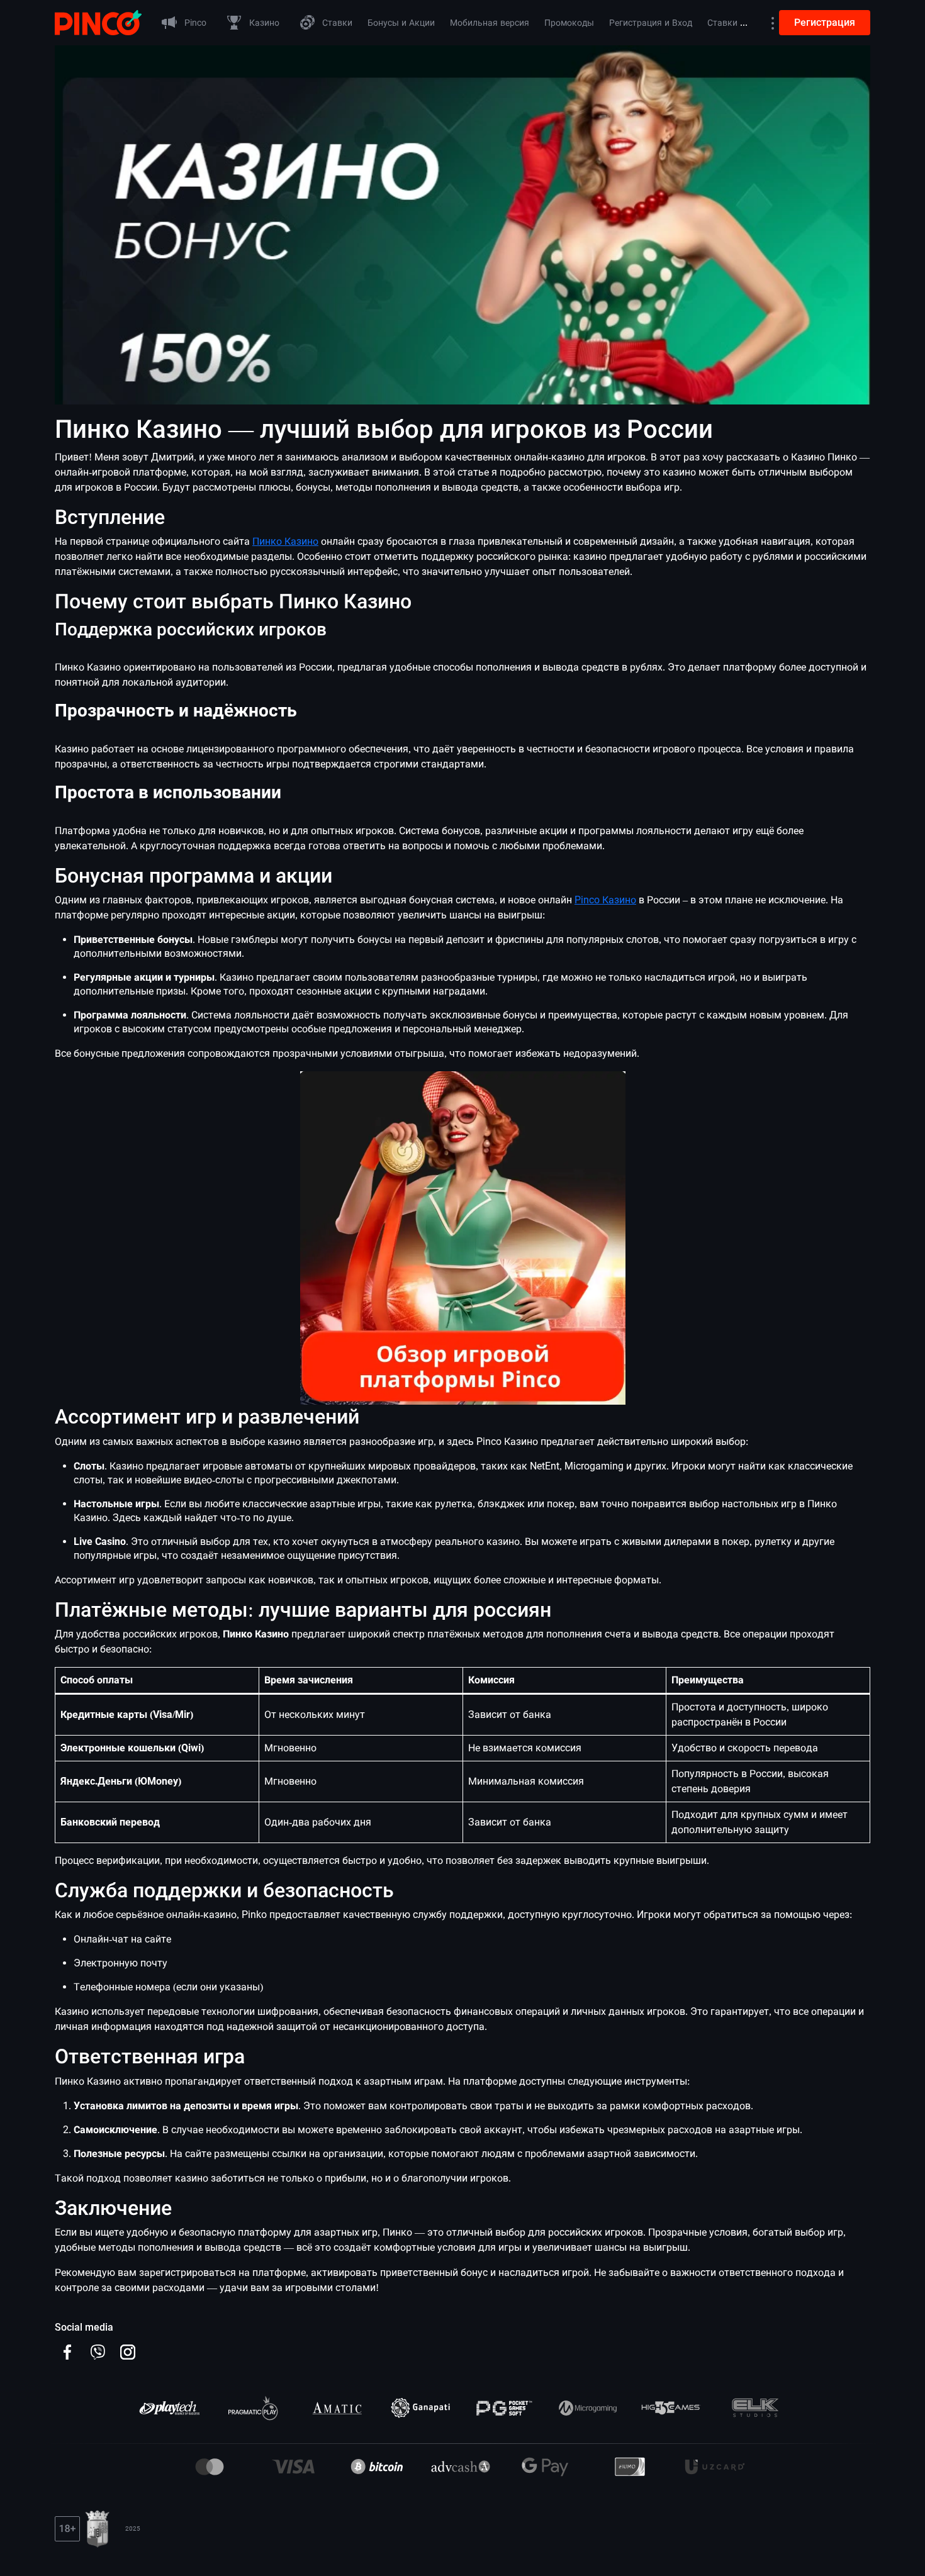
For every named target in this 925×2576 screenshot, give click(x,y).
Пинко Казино (285, 541)
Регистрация (825, 22)
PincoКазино (605, 900)
